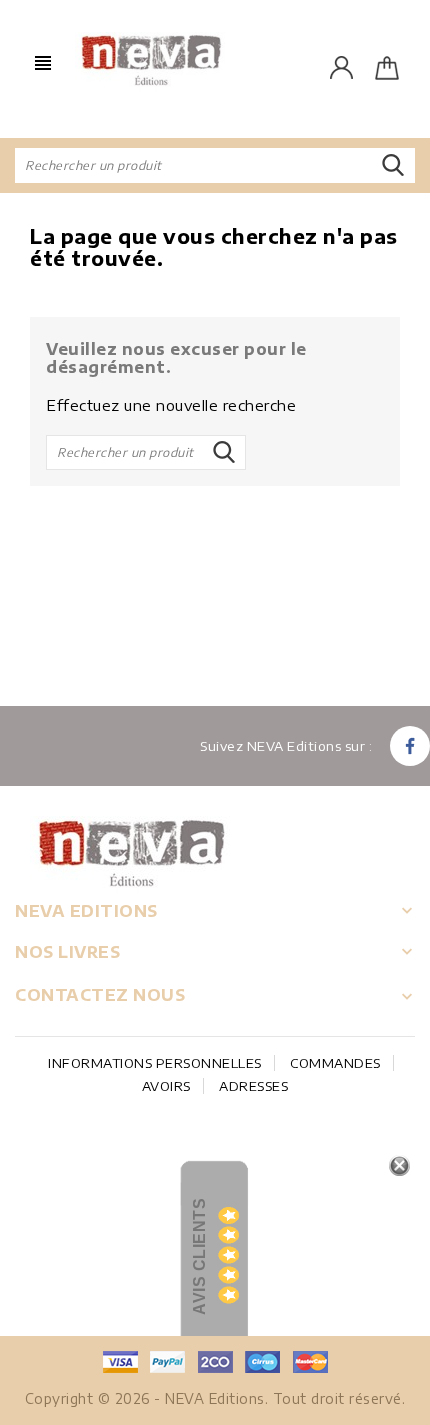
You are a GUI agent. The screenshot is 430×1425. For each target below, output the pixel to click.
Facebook (410, 746)
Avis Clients (199, 1256)
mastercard (263, 1362)
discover (168, 1362)
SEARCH (393, 166)
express (215, 1362)
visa (120, 1362)
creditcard (310, 1362)
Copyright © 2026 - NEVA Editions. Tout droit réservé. (215, 1398)
